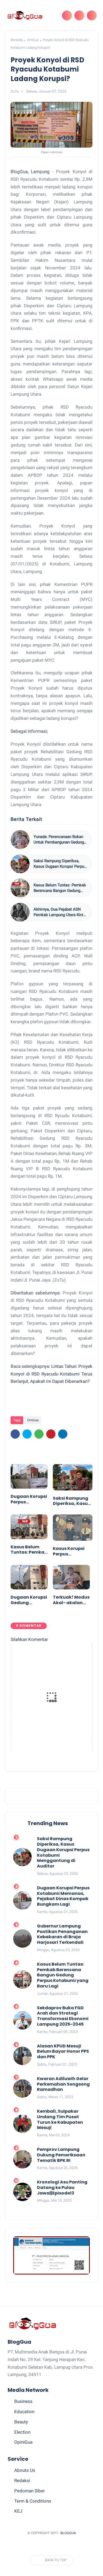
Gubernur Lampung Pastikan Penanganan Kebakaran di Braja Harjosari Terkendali (62, 1934)
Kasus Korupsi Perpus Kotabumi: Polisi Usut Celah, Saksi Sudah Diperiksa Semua (72, 1551)
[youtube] (77, 2546)
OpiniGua (23, 2442)
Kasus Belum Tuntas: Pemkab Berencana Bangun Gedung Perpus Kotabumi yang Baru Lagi (60, 888)
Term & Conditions (33, 2501)
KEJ (18, 2511)
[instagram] (67, 2546)
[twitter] (27, 1434)
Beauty (21, 2422)
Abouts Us (25, 2470)
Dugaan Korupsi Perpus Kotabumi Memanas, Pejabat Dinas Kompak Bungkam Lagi (29, 1499)
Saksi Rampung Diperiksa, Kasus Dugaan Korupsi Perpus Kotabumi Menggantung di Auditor (60, 864)
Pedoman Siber (30, 2491)
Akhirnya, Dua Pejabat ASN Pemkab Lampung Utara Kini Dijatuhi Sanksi (58, 912)
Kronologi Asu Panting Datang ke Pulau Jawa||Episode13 (62, 2188)
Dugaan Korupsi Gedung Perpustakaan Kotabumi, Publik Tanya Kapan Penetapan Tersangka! (29, 1600)
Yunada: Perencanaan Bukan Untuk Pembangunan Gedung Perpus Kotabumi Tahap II (59, 840)
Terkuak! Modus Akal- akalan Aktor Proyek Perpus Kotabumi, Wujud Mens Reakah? (71, 1600)
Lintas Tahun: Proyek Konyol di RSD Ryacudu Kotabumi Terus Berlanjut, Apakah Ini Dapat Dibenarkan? (51, 1374)
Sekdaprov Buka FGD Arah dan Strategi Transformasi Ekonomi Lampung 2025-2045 (63, 2016)
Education (24, 2412)
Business (23, 2401)
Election (22, 2432)
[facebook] (15, 1434)
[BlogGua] (25, 15)
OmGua (33, 40)
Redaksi (22, 2480)
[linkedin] (63, 1434)
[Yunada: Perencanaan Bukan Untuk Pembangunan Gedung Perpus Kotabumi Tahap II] (20, 840)
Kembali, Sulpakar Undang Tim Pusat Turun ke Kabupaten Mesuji (60, 2120)
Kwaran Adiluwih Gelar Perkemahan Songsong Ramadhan (63, 2084)
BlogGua (68, 2533)
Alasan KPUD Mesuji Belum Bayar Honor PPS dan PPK (63, 2052)
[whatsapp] (39, 1434)
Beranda (17, 40)
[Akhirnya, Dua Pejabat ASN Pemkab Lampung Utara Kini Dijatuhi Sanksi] (20, 912)
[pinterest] (51, 1434)
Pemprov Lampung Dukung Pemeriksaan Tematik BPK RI (61, 2155)
